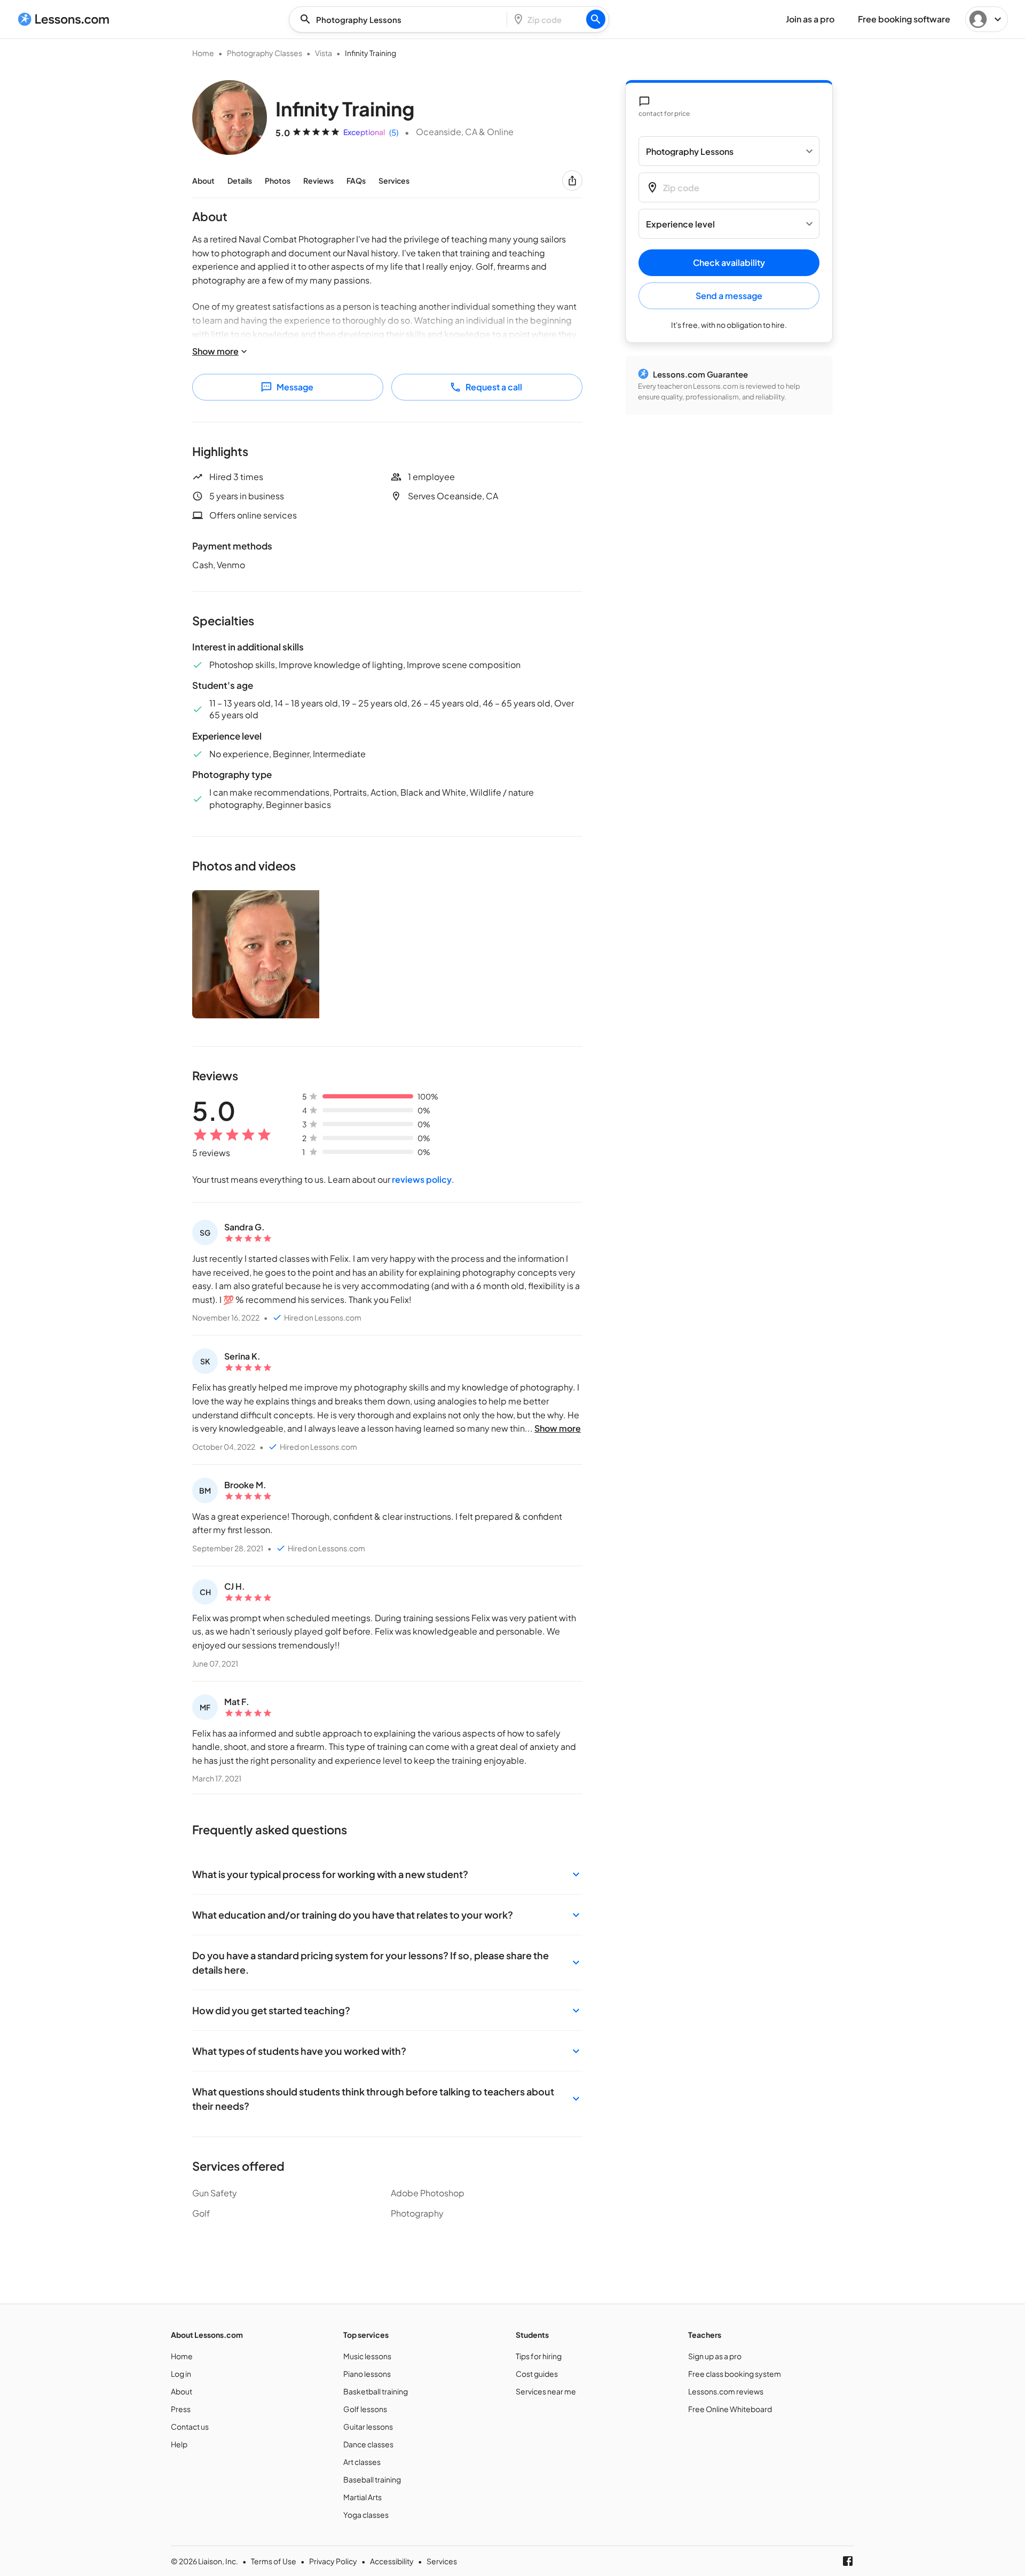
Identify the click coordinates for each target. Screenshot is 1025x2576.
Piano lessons (367, 2374)
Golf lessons (365, 2409)
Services (394, 180)
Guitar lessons (368, 2426)
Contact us (190, 2426)
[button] (387, 1874)
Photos (278, 180)
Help (179, 2444)
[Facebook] (848, 2561)
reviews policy (422, 1179)
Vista (324, 53)
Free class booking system (735, 2374)
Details (240, 180)
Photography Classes (265, 53)
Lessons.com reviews (726, 2391)
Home (203, 53)
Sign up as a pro (715, 2356)
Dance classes (368, 2444)
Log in (181, 2374)
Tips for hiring (539, 2356)
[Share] (572, 180)
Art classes (362, 2462)
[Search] (596, 19)
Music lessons (367, 2356)
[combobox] (401, 19)
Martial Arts (362, 2497)
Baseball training (372, 2479)
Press (181, 2409)
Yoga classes (366, 2515)
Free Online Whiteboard (730, 2409)
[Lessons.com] (64, 19)
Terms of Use (274, 2561)
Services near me (546, 2391)
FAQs (356, 180)
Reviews (318, 180)
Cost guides (537, 2374)
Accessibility (392, 2561)
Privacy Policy (333, 2561)
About (203, 180)
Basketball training (376, 2391)
